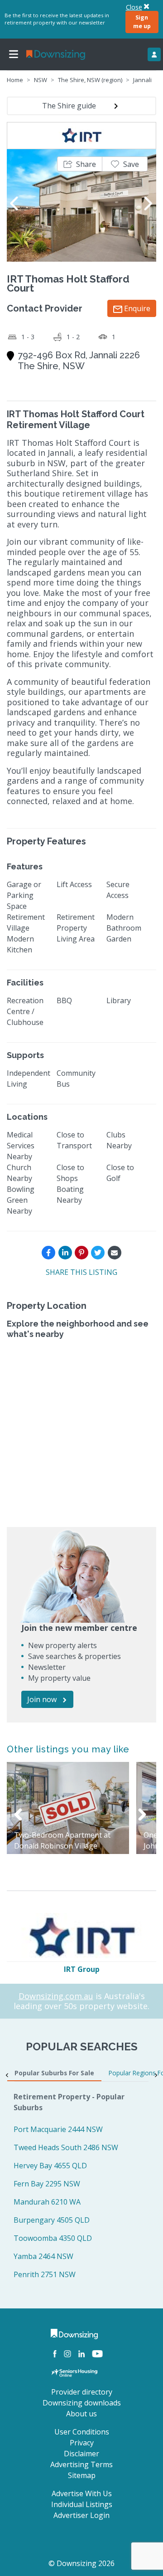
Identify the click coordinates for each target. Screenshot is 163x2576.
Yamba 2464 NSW (43, 2256)
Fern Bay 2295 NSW (47, 2184)
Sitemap (82, 2475)
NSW (41, 80)
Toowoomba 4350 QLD (53, 2238)
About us (81, 2414)
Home (15, 80)
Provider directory (82, 2392)
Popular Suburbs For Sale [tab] (54, 2073)
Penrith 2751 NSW (45, 2274)
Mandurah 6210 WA (47, 2202)
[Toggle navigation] (14, 54)
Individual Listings (82, 2504)
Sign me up (142, 22)
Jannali (142, 80)
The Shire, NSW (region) (90, 80)
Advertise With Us (82, 2493)
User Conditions (82, 2432)
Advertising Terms (81, 2464)
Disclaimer (81, 2454)
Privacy (82, 2443)
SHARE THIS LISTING (81, 1272)
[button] (80, 164)
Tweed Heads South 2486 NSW (66, 2147)
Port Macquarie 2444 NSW (58, 2129)
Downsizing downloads (82, 2403)
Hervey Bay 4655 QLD (50, 2166)
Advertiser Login (81, 2515)
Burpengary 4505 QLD (52, 2220)
